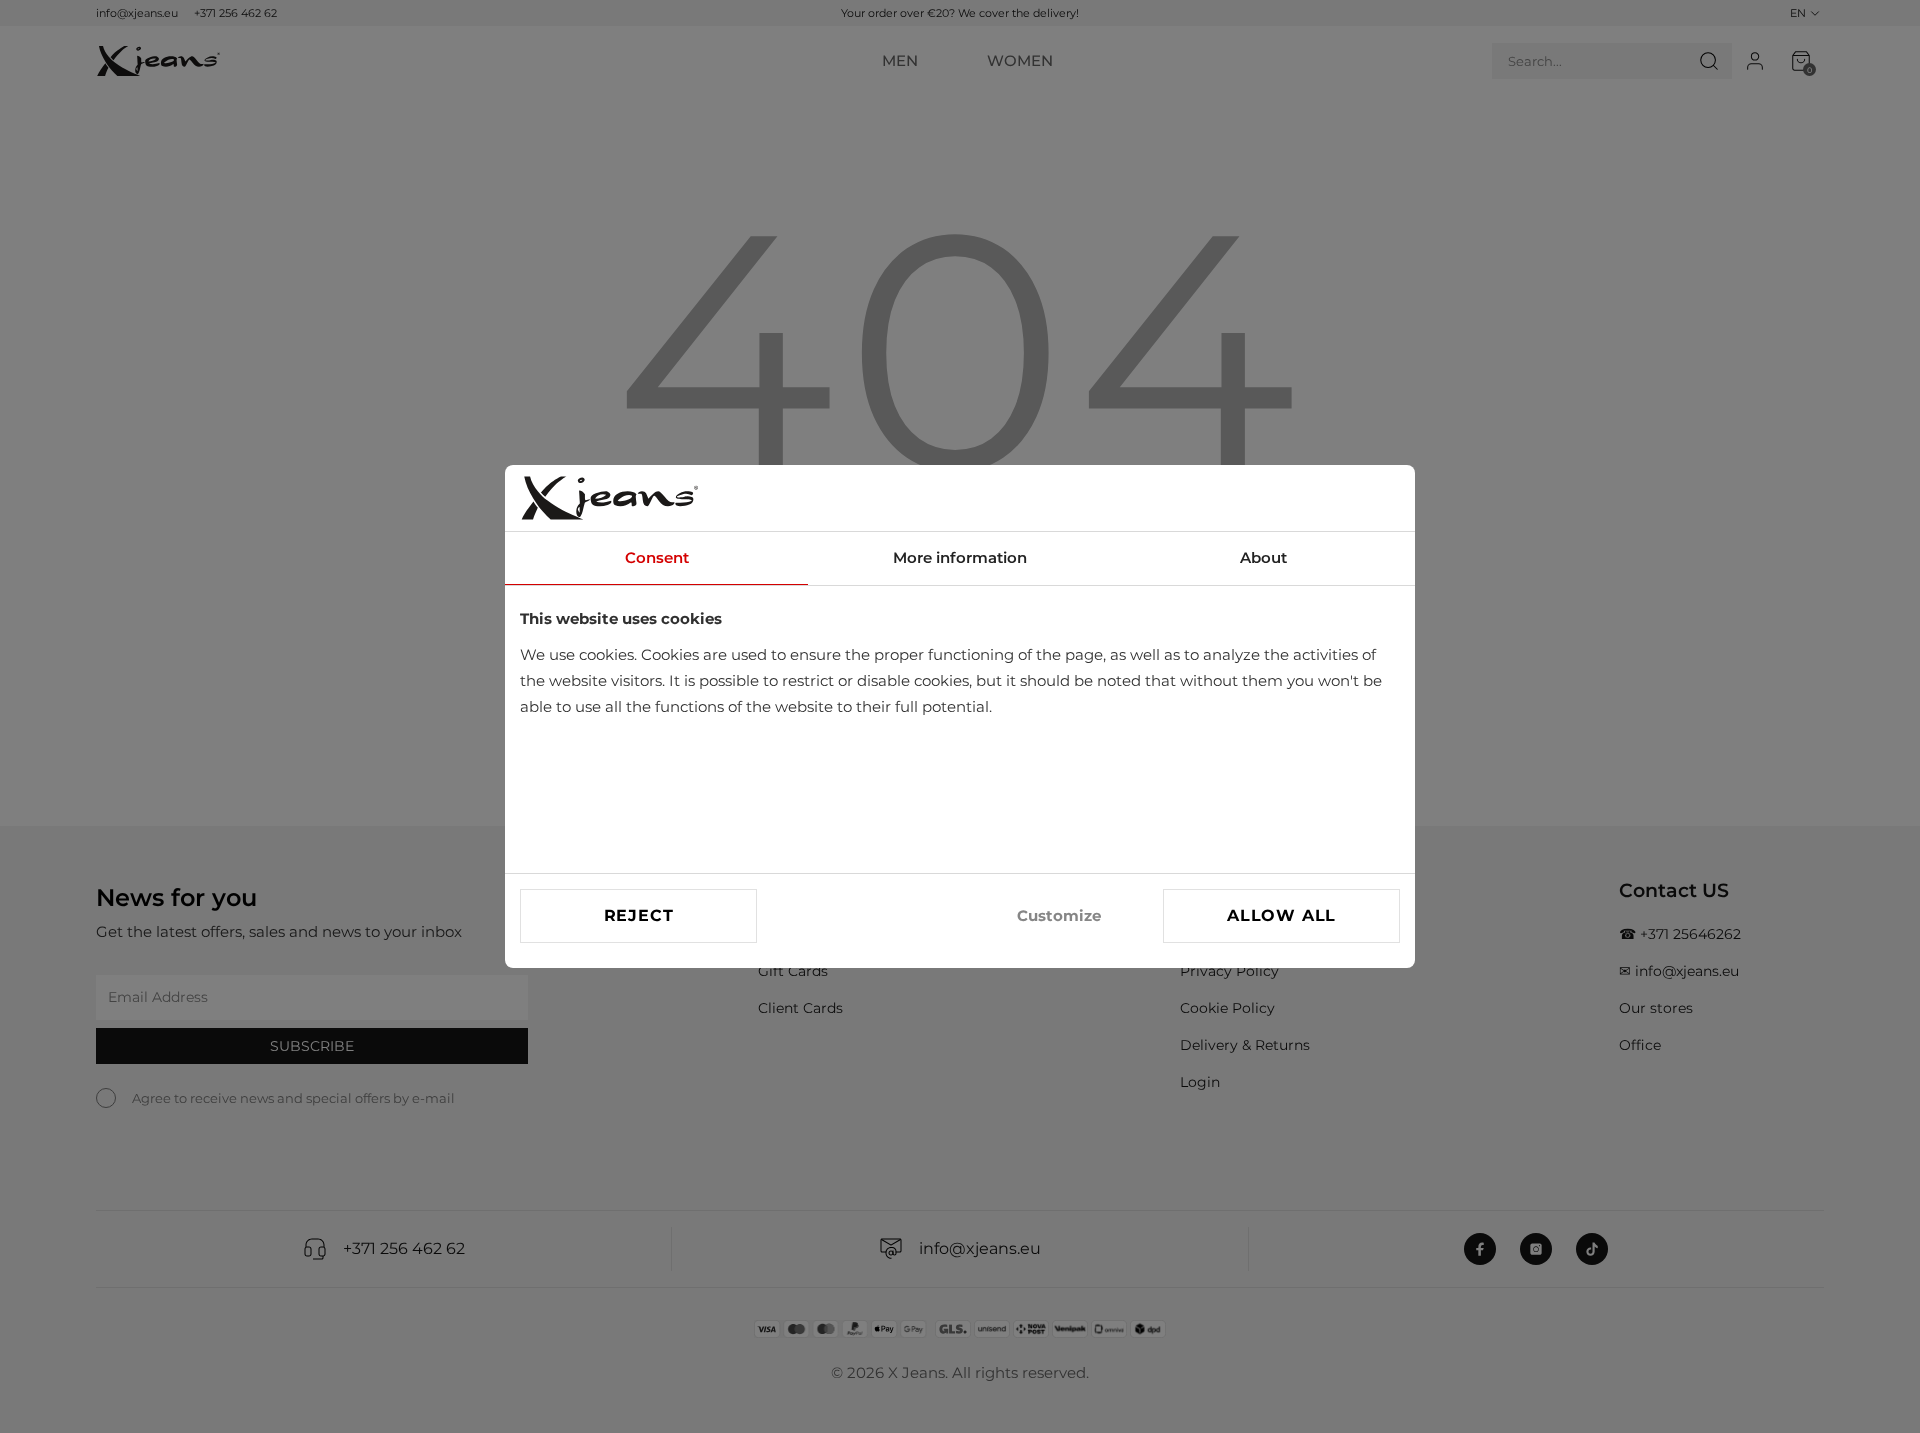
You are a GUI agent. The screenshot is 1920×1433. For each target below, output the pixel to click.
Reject (639, 915)
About (1263, 557)
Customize (1059, 915)
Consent (657, 557)
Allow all (1281, 915)
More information (960, 557)
